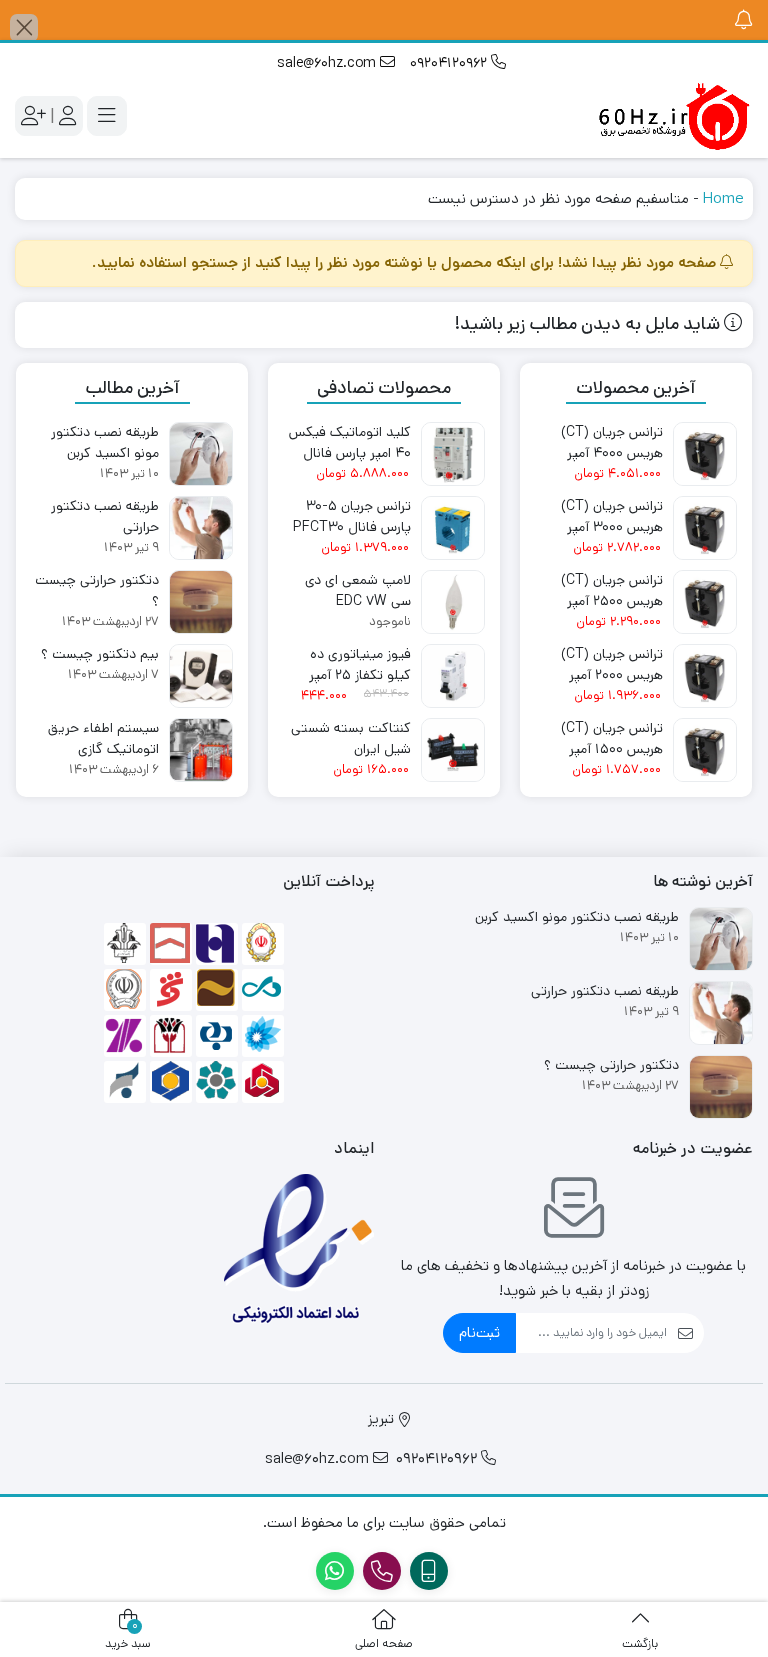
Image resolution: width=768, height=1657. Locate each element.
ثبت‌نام (479, 1332)
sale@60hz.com (328, 63)
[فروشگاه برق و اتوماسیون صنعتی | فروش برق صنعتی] (673, 116)
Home (723, 198)
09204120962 (450, 63)
